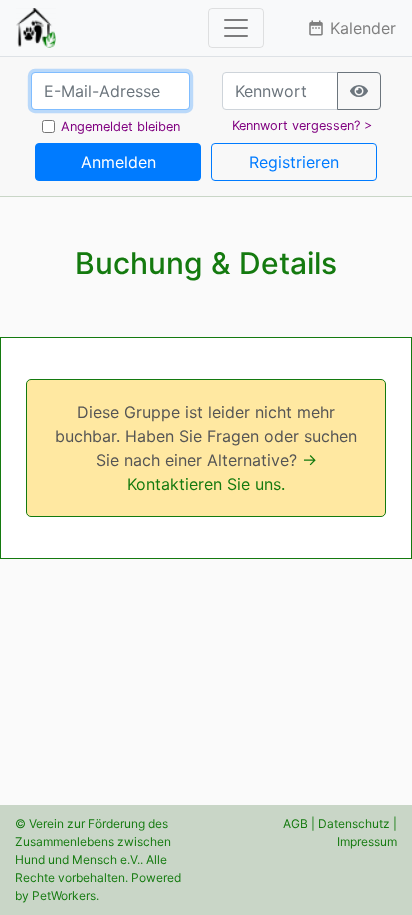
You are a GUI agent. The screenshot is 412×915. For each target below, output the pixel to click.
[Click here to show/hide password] (359, 91)
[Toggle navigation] (236, 28)
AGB (295, 823)
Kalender (351, 28)
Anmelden (118, 162)
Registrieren (294, 162)
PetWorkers (64, 895)
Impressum (367, 841)
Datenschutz (354, 823)
